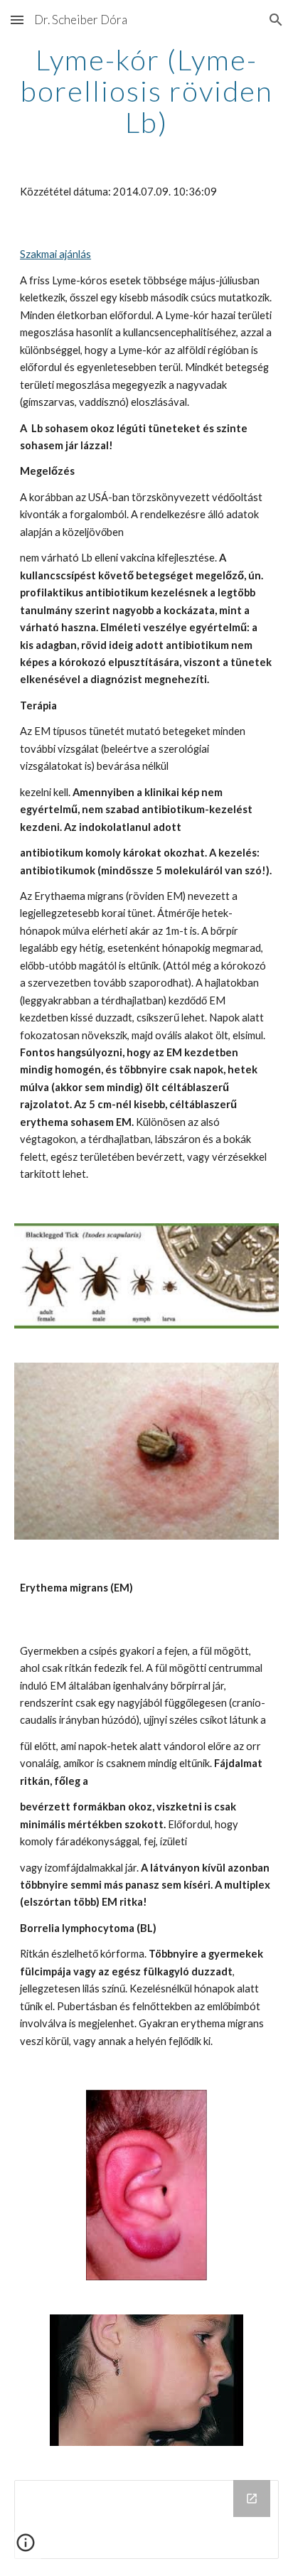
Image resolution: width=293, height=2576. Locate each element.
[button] (17, 20)
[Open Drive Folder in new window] (252, 2499)
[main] (146, 91)
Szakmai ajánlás (55, 254)
